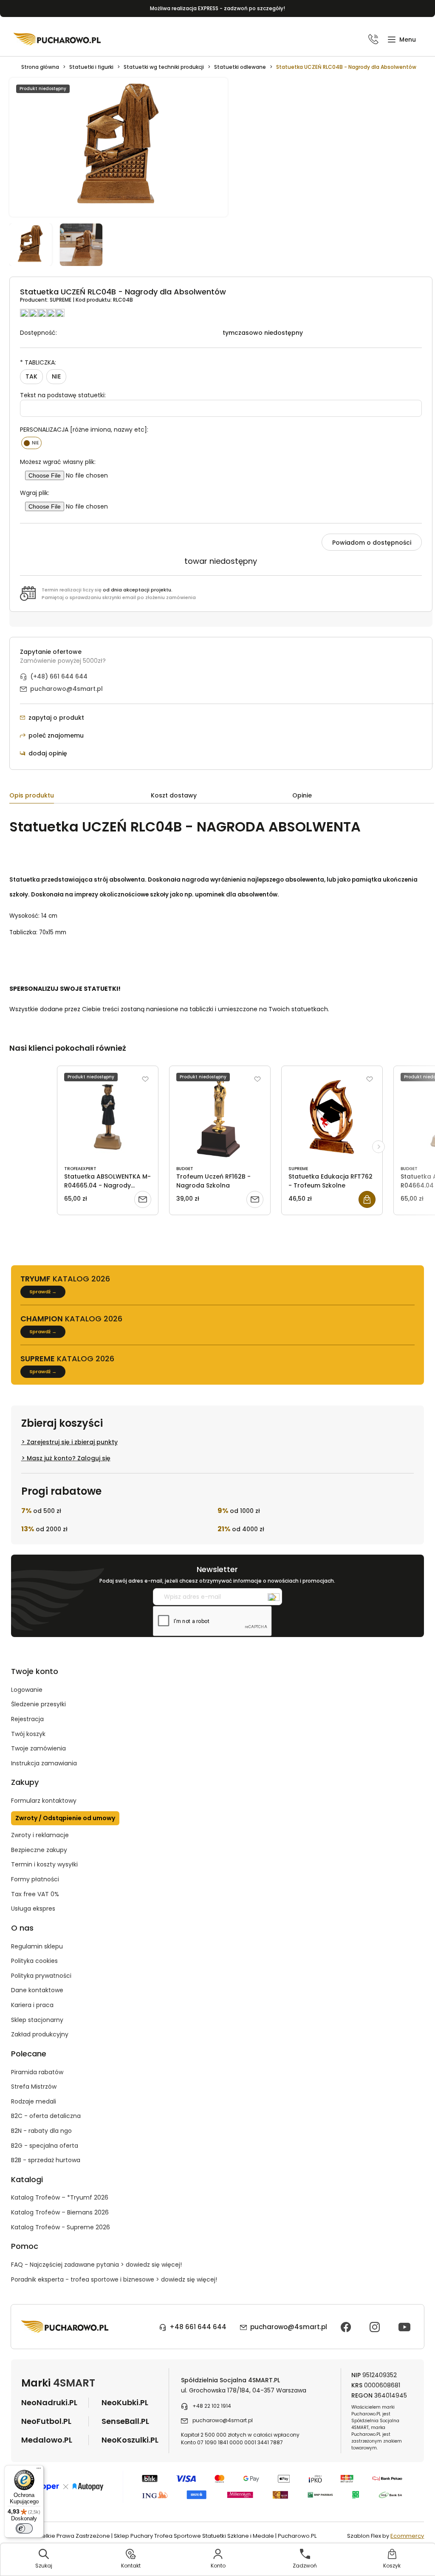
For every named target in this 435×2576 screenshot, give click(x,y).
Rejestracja (27, 1719)
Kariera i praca (32, 2005)
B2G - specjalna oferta (45, 2146)
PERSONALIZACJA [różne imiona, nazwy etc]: (84, 430)
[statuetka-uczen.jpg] (85, 245)
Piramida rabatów (37, 2072)
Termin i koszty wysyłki (44, 1864)
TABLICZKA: (38, 362)
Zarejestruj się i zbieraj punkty (72, 1442)
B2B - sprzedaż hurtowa (46, 2160)
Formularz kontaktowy (44, 1801)
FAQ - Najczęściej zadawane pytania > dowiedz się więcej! (96, 2265)
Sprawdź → (43, 1292)
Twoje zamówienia (38, 1748)
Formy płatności (35, 1879)
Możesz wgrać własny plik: (58, 462)
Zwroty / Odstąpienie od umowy (65, 1818)
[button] (402, 40)
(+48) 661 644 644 (59, 676)
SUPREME (61, 300)
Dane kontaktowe (37, 1990)
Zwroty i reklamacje (40, 1835)
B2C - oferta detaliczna (46, 2116)
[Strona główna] (57, 39)
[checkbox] (32, 443)
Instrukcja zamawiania (44, 1763)
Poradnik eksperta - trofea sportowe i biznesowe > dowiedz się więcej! (114, 2279)
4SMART (74, 2383)
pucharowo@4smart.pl (66, 689)
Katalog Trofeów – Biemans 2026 (60, 2212)
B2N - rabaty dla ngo (41, 2131)
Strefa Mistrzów (34, 2087)
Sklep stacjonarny (37, 2020)
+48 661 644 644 (198, 2327)
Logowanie (27, 1690)
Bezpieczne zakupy (39, 1850)
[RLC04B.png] (35, 245)
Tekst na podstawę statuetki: (63, 395)
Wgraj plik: (35, 493)
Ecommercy (407, 2536)
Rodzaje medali (34, 2101)
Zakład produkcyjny (40, 2034)
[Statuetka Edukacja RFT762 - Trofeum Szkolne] (332, 1117)
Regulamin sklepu (37, 1946)
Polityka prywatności (41, 1976)
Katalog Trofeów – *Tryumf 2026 (60, 2197)
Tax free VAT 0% (35, 1894)
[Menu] (39, 2470)
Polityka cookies (34, 1961)
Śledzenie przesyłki (38, 1704)
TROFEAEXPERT (80, 1169)
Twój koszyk (28, 1734)
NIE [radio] (56, 376)
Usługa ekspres (33, 1909)
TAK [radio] (31, 376)
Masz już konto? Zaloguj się (69, 1458)
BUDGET (185, 1169)
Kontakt (131, 2566)
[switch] (24, 2528)
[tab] (80, 797)
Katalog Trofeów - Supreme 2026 (61, 2227)
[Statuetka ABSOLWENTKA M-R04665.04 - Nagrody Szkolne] (108, 1117)
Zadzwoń (305, 2566)
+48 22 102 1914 (212, 2406)
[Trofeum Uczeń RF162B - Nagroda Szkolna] (220, 1117)
